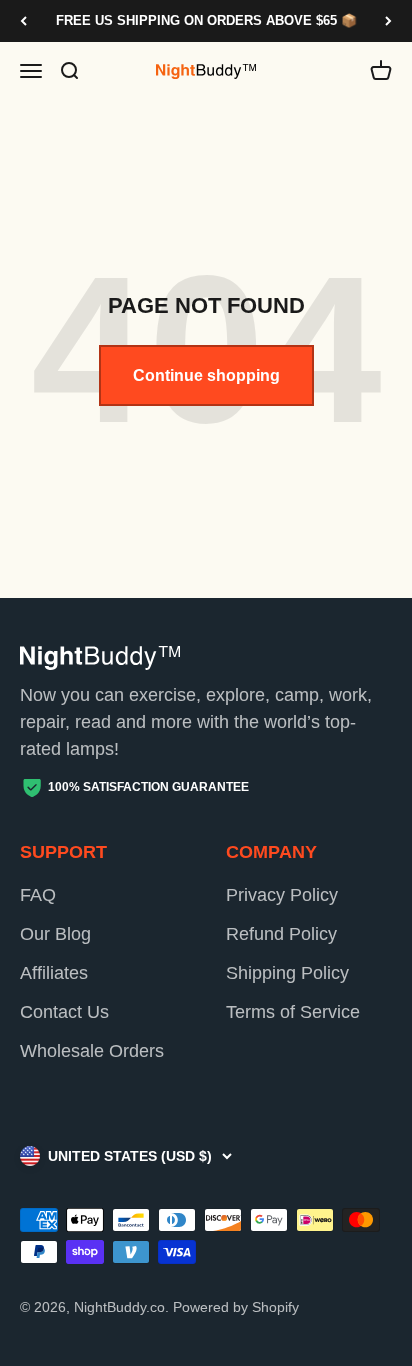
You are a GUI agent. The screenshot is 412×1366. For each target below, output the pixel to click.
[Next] (388, 21)
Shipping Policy (287, 973)
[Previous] (23, 21)
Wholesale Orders (92, 1051)
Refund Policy (281, 934)
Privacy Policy (282, 895)
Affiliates (54, 973)
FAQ (38, 895)
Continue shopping (206, 375)
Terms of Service (293, 1012)
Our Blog (55, 934)
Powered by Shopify (236, 1307)
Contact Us (64, 1012)
